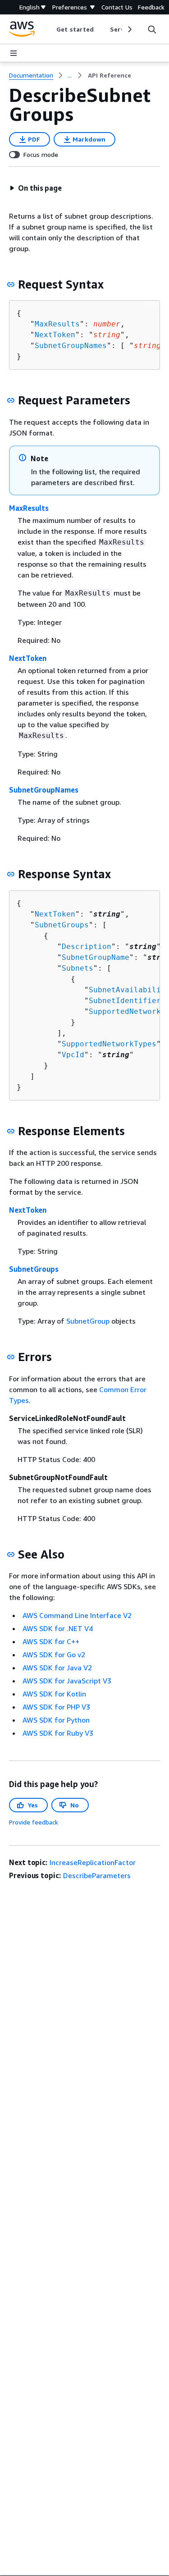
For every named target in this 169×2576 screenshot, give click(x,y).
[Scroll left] (50, 29)
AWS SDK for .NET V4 (58, 1628)
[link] (110, 75)
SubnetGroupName (96, 957)
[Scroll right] (129, 29)
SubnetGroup (88, 1321)
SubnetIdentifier (125, 1001)
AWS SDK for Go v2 (54, 1655)
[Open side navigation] (14, 53)
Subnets (78, 968)
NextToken (55, 335)
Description (87, 947)
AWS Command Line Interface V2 (77, 1615)
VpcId (73, 1055)
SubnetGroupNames (71, 346)
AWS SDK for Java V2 (57, 1668)
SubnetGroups (62, 925)
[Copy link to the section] (11, 284)
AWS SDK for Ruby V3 (58, 1733)
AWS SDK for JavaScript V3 (67, 1681)
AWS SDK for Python (56, 1720)
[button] (36, 188)
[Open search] (152, 29)
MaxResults (57, 324)
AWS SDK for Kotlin (54, 1694)
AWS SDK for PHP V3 (56, 1707)
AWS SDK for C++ (51, 1641)
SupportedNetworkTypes (109, 1044)
